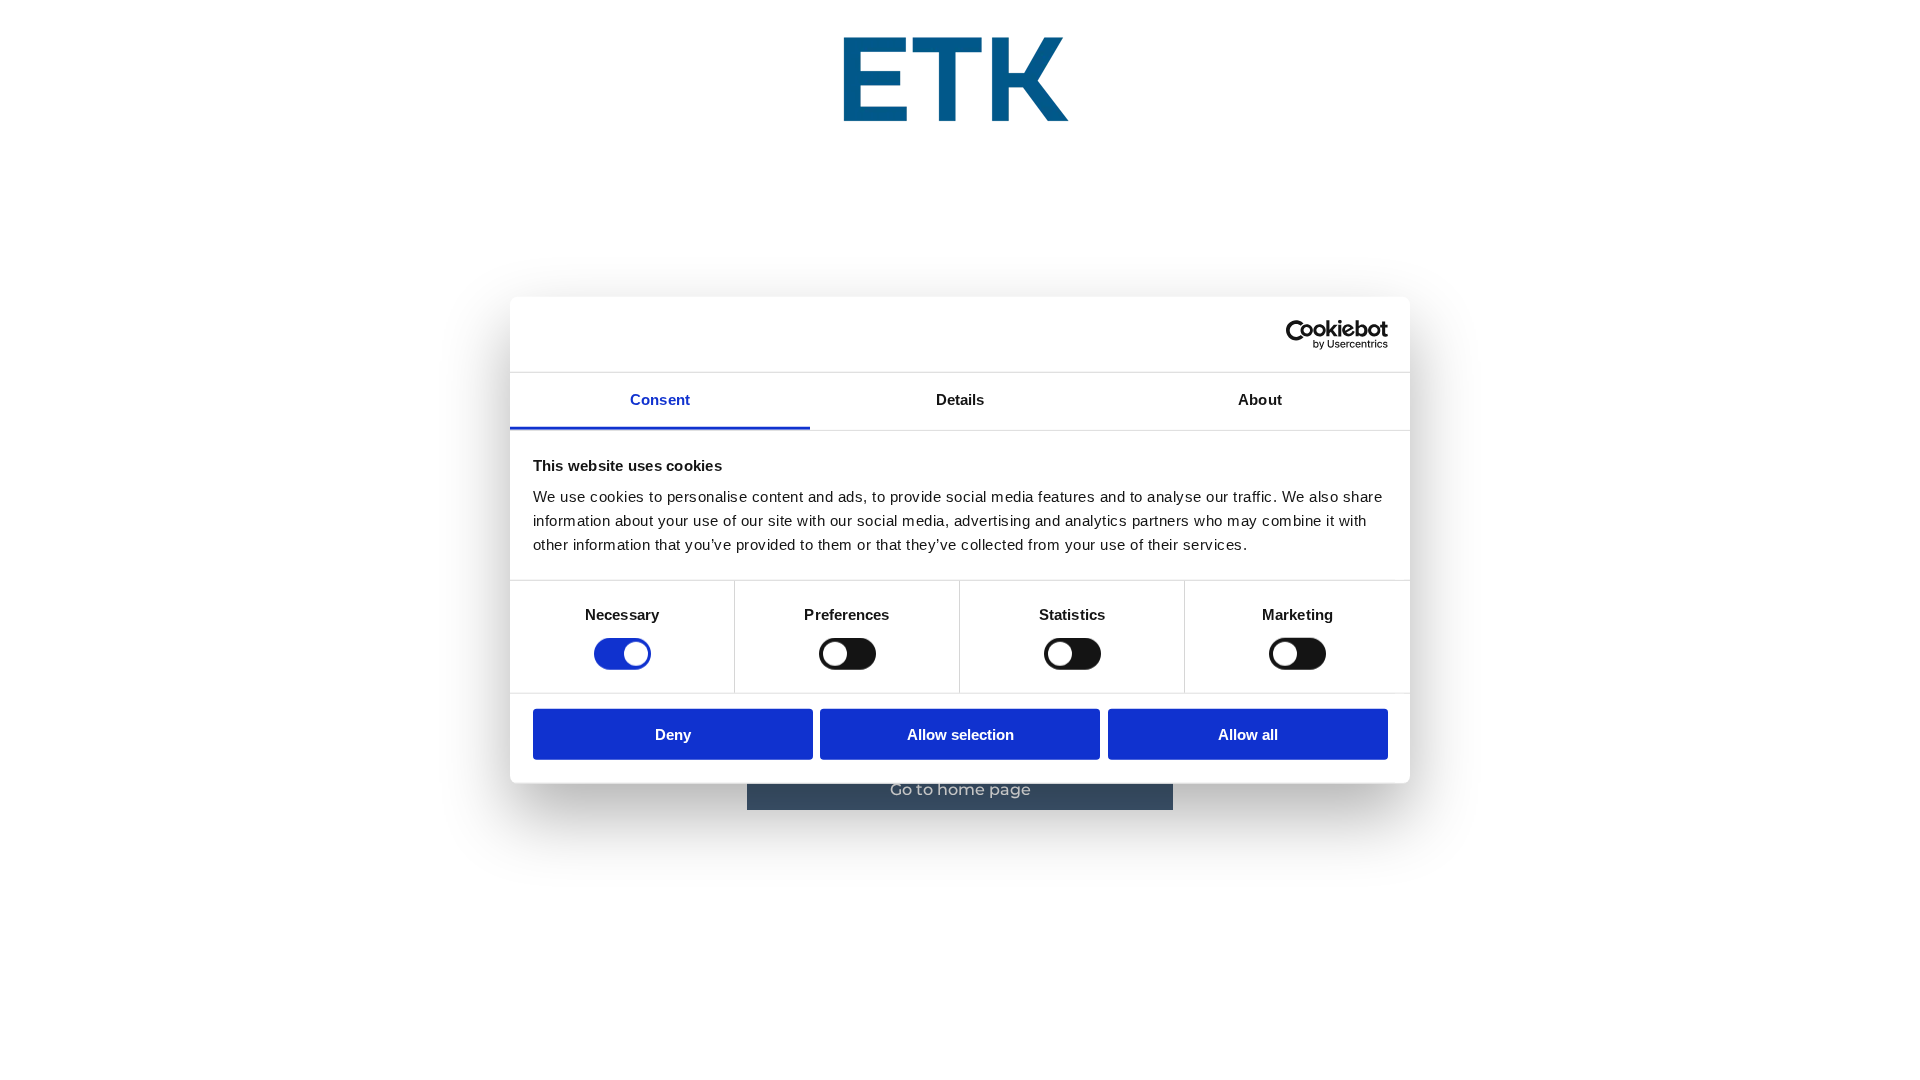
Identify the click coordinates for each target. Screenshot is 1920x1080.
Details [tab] (960, 399)
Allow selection (960, 734)
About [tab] (1260, 399)
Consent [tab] (660, 399)
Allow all (1248, 734)
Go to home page (960, 789)
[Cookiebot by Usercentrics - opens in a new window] (1300, 334)
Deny (673, 734)
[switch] (847, 654)
